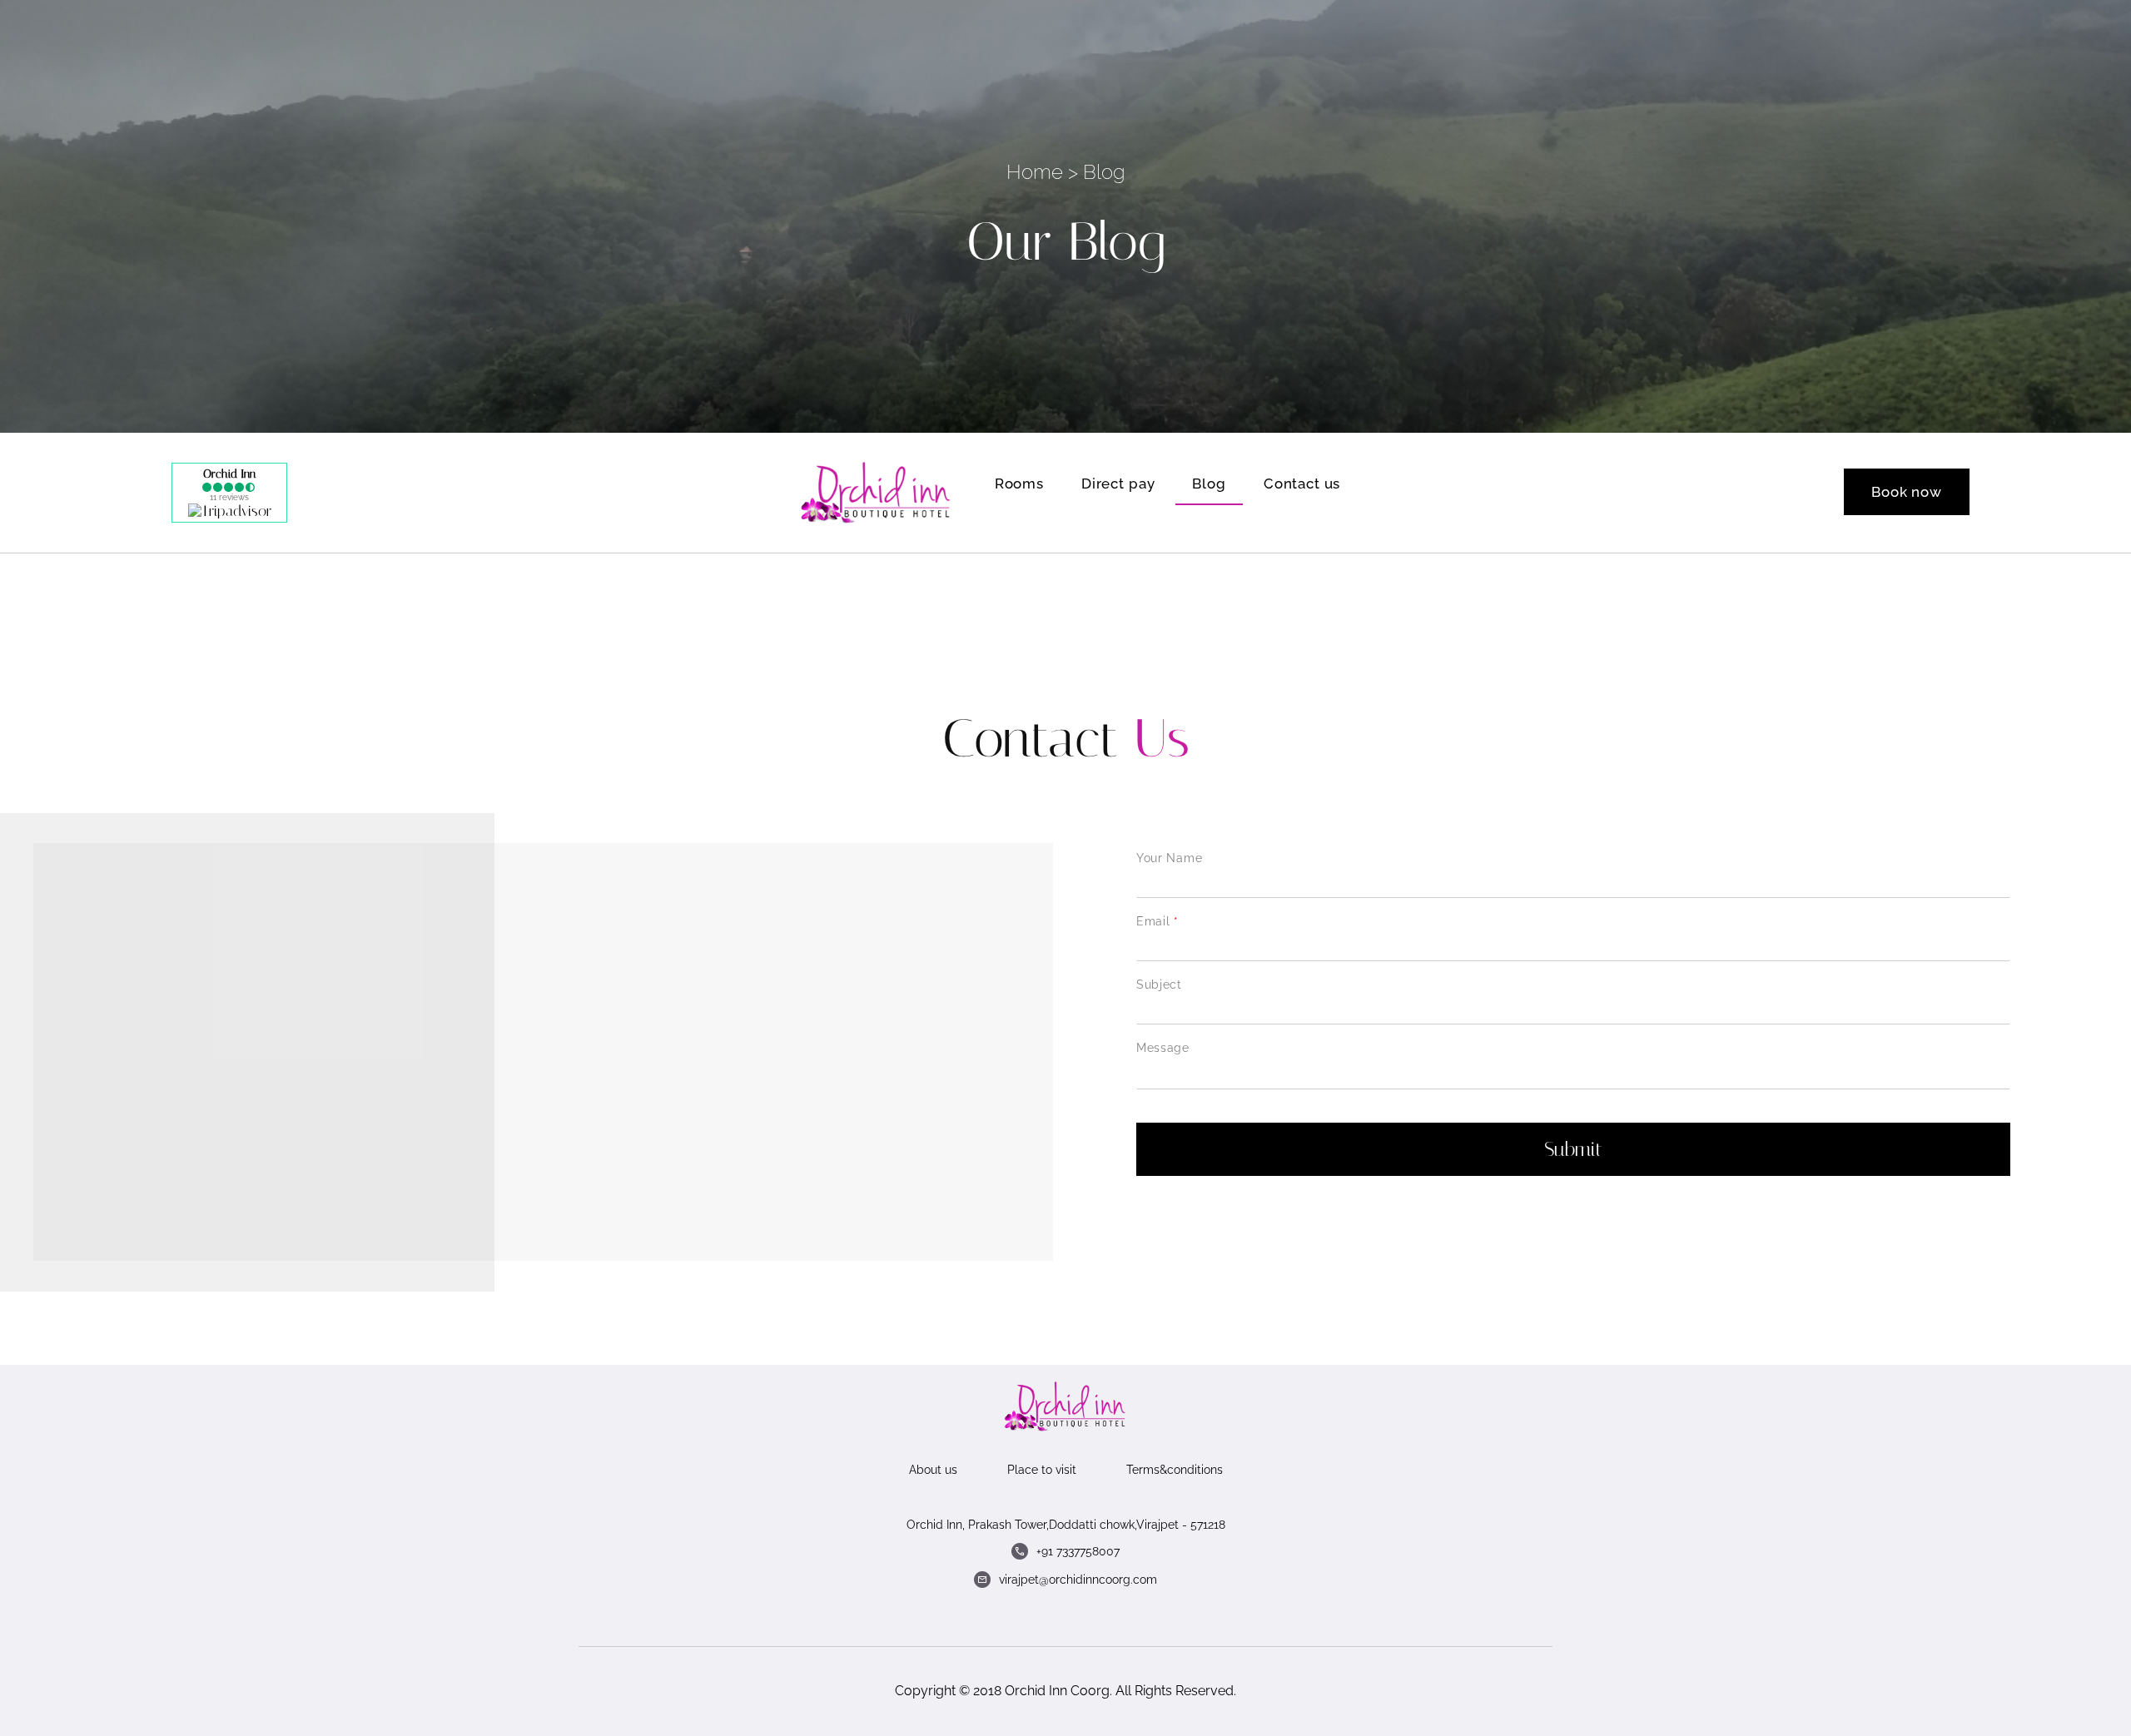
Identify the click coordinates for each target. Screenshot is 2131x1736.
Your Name (1169, 858)
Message (1163, 1048)
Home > (1042, 172)
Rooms (1019, 484)
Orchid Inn (229, 474)
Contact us (1302, 484)
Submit (1573, 1149)
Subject (1159, 985)
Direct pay (1118, 484)
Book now (1907, 492)
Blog (1209, 484)
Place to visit (1042, 1470)
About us (933, 1470)
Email (1157, 921)
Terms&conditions (1175, 1470)
